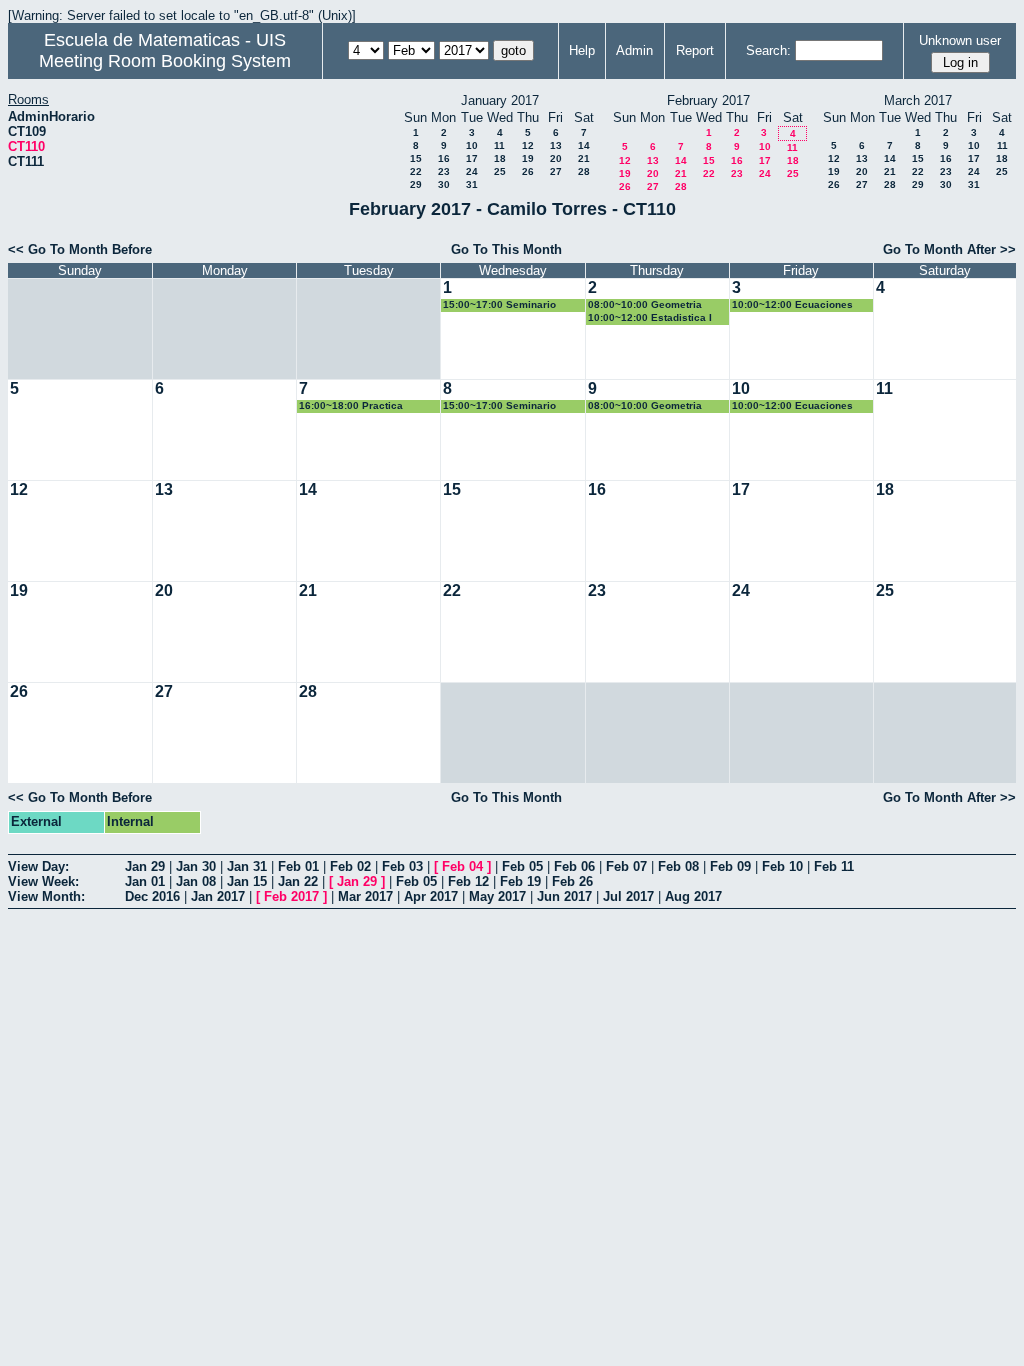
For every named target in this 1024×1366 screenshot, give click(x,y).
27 (556, 171)
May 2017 (497, 896)
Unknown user (960, 40)
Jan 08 (196, 881)
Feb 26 (572, 881)
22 (416, 171)
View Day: (38, 866)
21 (584, 158)
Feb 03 (402, 866)
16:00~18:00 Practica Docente (351, 406)
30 (444, 184)
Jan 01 (145, 881)
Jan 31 (247, 866)
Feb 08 (678, 866)
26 (528, 171)
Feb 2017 (291, 896)
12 (528, 145)
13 (556, 145)
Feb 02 (350, 866)
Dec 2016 (152, 896)
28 (584, 171)
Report (695, 50)
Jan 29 (145, 866)
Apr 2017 (431, 896)
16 (444, 158)
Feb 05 (522, 866)
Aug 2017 (693, 896)
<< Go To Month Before (80, 249)
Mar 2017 (365, 896)
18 (500, 158)
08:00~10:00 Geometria (645, 304)
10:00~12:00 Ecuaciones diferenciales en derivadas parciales (797, 305)
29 (416, 184)
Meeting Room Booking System (165, 61)
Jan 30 (196, 866)
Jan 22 (298, 881)
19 (528, 158)
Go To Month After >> (949, 249)
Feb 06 (574, 866)
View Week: (43, 881)
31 (472, 184)
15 (416, 158)
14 (584, 145)
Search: (768, 50)
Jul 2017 (628, 896)
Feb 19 (520, 881)
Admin (634, 50)
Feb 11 (834, 866)
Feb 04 (462, 866)
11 (499, 145)
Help (582, 50)
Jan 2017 (218, 896)
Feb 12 (468, 881)
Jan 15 (247, 881)
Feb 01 (298, 866)
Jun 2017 (564, 896)
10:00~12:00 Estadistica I (650, 317)
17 (472, 158)
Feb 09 (730, 866)
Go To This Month (506, 249)
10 (472, 145)
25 (500, 171)
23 (444, 171)
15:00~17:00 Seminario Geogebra (499, 305)
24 (472, 171)
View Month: (46, 896)
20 (556, 158)
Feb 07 (626, 866)
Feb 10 (782, 866)
